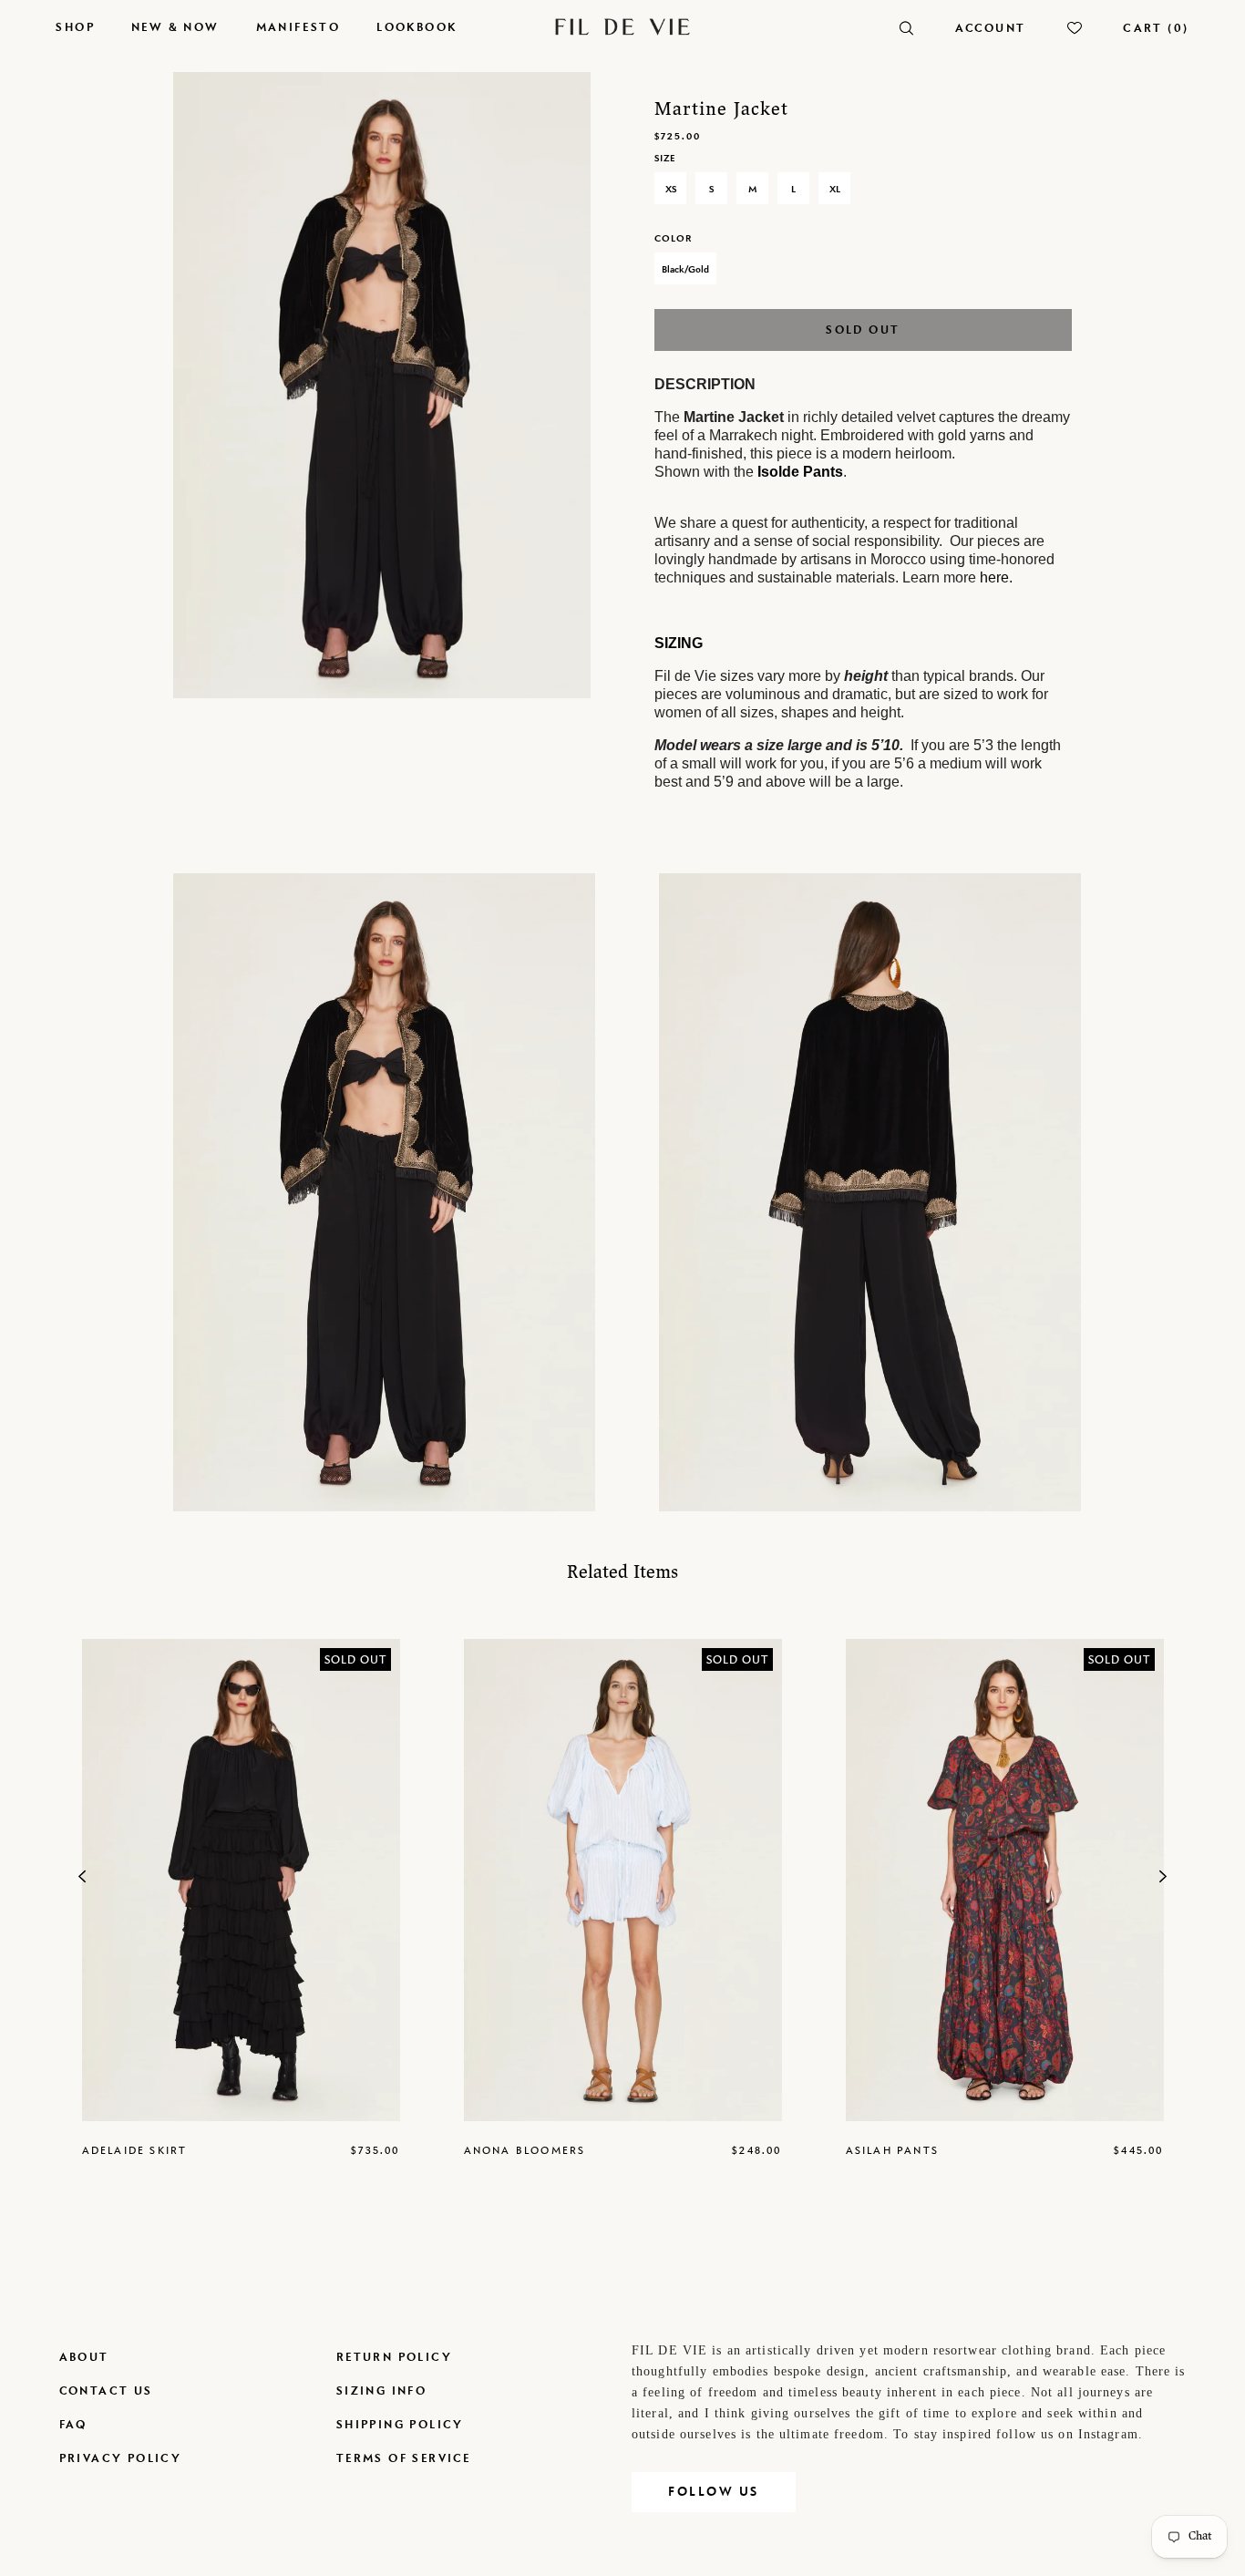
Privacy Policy (121, 2458)
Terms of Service (403, 2458)
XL (835, 189)
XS (671, 189)
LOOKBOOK (417, 27)
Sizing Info (381, 2391)
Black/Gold (685, 269)
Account (991, 28)
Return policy (394, 2357)
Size (665, 158)
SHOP (75, 27)
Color (673, 238)
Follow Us (714, 2492)
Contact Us (106, 2391)
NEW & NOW (175, 27)
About (84, 2357)
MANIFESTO (298, 27)
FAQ (73, 2424)
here (994, 577)
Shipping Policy (400, 2424)
